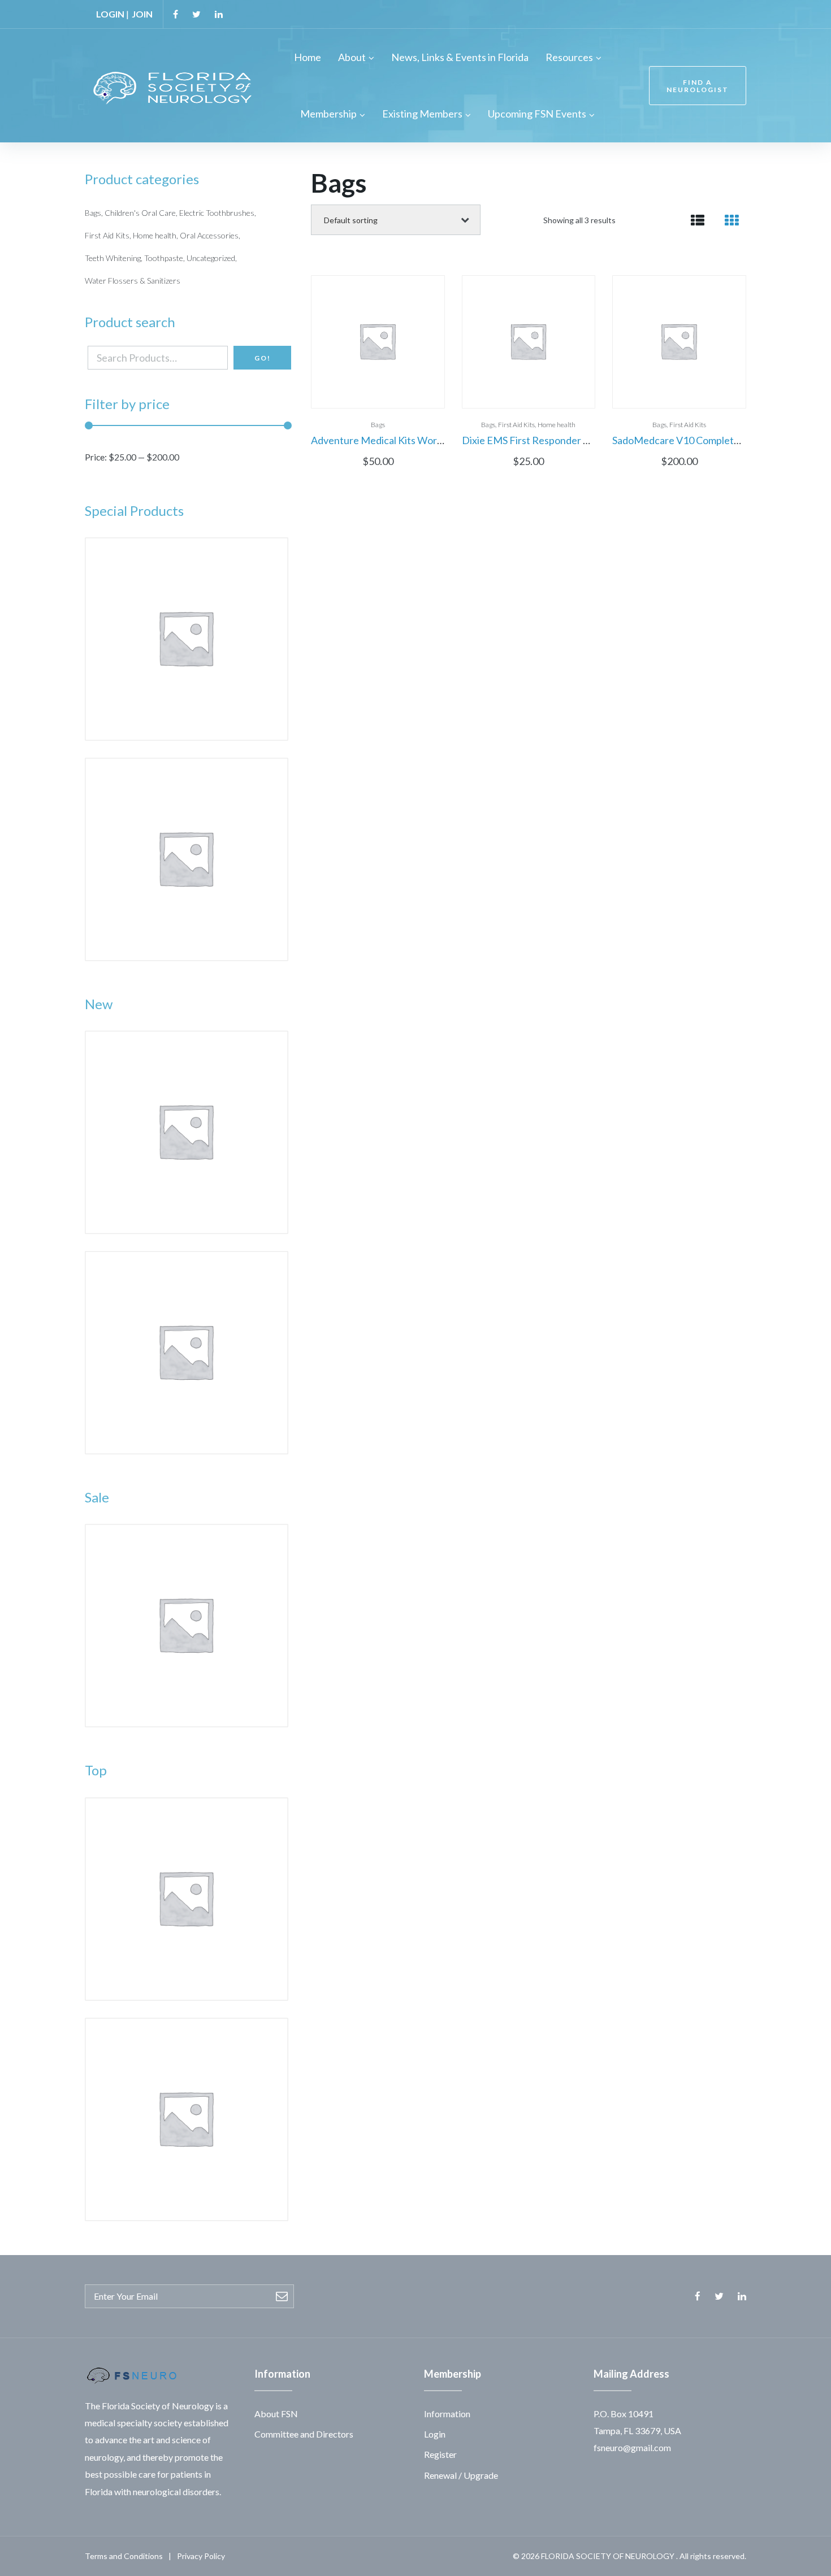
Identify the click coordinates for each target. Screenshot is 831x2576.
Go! (263, 358)
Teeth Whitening (113, 258)
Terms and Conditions (124, 2556)
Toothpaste (164, 258)
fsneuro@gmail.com (632, 2447)
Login (435, 2434)
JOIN (142, 14)
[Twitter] (196, 14)
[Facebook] (176, 14)
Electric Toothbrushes (217, 213)
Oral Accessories (209, 235)
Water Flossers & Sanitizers (133, 281)
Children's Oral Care (140, 213)
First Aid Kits (516, 425)
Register (440, 2454)
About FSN (276, 2414)
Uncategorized (211, 258)
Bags (378, 425)
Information (447, 2414)
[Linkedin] (219, 14)
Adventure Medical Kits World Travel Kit (400, 440)
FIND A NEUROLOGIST (698, 86)
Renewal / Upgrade (461, 2475)
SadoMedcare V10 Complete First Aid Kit (703, 440)
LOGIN (110, 14)
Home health (557, 425)
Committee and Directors (304, 2434)
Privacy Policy (201, 2556)
